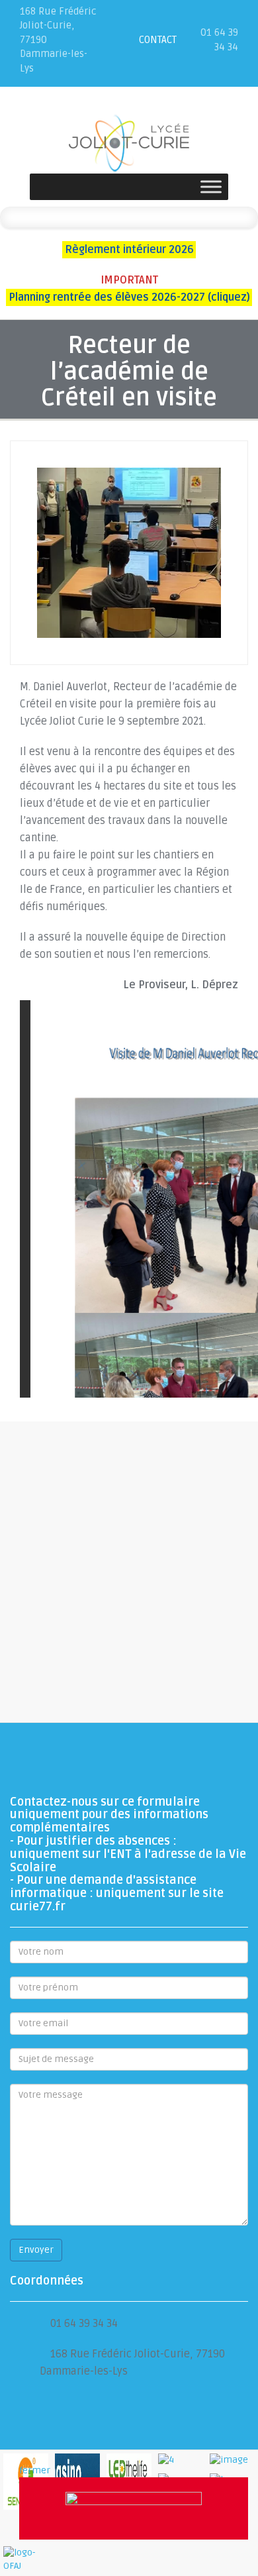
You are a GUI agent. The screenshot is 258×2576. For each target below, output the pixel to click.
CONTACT (158, 40)
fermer (35, 2470)
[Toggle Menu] (211, 187)
